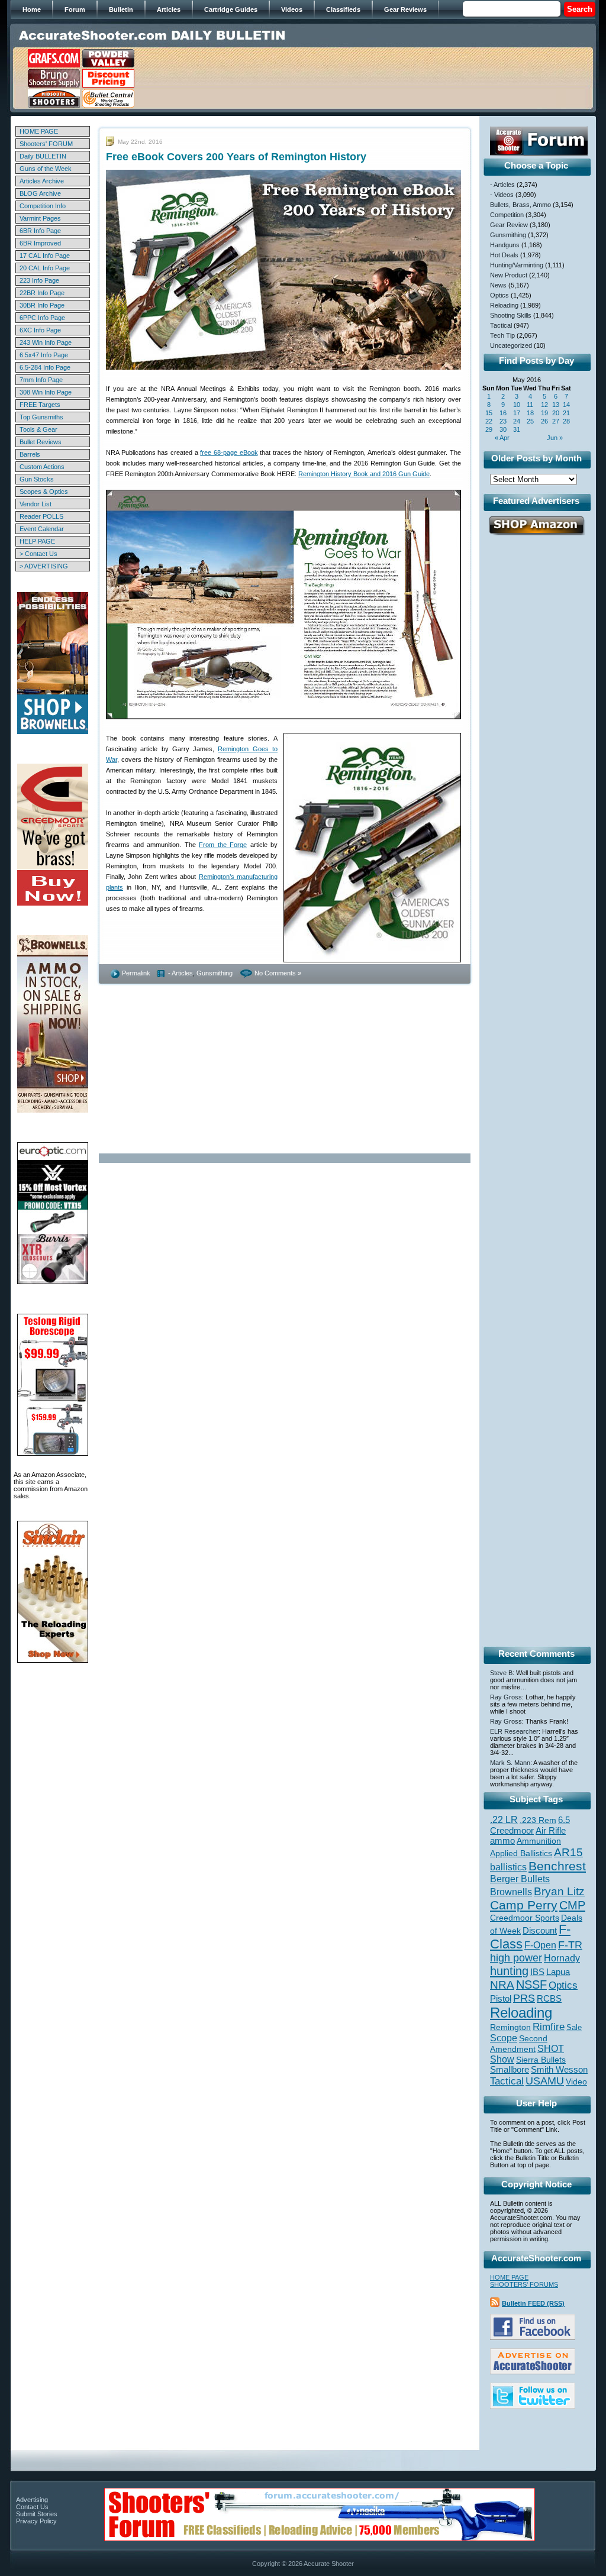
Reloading (504, 305)
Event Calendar (42, 529)
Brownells (511, 1892)
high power (516, 1958)
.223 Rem (538, 1820)
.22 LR (504, 1820)
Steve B (501, 1673)
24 (517, 421)
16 (503, 413)
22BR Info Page (42, 293)
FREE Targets (40, 405)
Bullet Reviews (41, 442)
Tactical (501, 325)
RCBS (549, 1999)
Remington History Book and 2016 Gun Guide (364, 474)
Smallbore (510, 2070)
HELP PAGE (37, 541)
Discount (540, 1931)
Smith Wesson (559, 2070)
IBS (537, 1972)
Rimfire (549, 2027)
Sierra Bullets (541, 2060)
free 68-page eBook (229, 453)
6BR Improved (40, 243)
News (498, 285)
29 (489, 429)
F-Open (540, 1945)
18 (530, 413)
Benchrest (557, 1866)
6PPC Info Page (42, 318)
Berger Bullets (520, 1879)
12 (544, 405)
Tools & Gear (38, 429)
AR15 (568, 1852)
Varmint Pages (40, 218)
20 (556, 413)
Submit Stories (37, 2514)
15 (489, 413)
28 (566, 421)
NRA (502, 1985)
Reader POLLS (41, 516)
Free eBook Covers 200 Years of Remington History (236, 157)
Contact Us (32, 2507)
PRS (524, 1998)
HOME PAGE (39, 131)
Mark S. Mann (510, 1763)
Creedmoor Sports (525, 1918)
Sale (574, 2027)
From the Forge (223, 845)
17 (517, 413)
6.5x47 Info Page (44, 355)
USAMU (545, 2081)
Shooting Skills (511, 315)
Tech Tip (502, 335)
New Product (509, 275)
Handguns (505, 245)
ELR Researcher (514, 1731)
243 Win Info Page (46, 342)
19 (544, 413)
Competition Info (43, 206)
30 (503, 429)
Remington (510, 2027)
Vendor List (36, 504)
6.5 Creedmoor (530, 1825)
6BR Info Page (40, 231)
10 (517, 405)
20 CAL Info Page (45, 268)
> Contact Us (38, 554)
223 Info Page (39, 280)
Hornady (562, 1958)
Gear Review (509, 225)
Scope (504, 2038)
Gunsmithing (215, 973)
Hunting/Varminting (517, 265)
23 (503, 421)
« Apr (502, 438)
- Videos (502, 195)
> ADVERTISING (44, 566)
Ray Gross (506, 1697)
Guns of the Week (46, 169)
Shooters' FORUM (46, 144)
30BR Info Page (42, 305)
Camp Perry (524, 1905)
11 (530, 405)
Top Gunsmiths (41, 417)
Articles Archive (42, 181)
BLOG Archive (40, 193)
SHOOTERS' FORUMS (524, 2284)
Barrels (30, 454)
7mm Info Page (41, 380)
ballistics (508, 1867)
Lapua (558, 1972)
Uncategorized (511, 345)
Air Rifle (551, 1830)
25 (530, 421)
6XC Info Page (40, 330)
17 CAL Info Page (45, 256)
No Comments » (278, 973)
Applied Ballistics (521, 1853)
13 (556, 405)
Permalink (136, 973)
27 (556, 421)
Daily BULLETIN (43, 156)
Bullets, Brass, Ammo (520, 205)
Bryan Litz (559, 1891)
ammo (502, 1841)
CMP (572, 1905)
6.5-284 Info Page (45, 367)
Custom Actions (42, 467)
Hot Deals (504, 255)
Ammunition (539, 1841)
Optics (499, 295)
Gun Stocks (37, 479)
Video (576, 2082)
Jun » (555, 438)
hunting (509, 1971)
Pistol (501, 1998)
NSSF (531, 1984)
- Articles (180, 973)
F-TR (570, 1945)
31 (517, 429)
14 (566, 405)
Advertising (32, 2500)
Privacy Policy (36, 2521)
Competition (507, 215)
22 (489, 421)
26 (544, 421)
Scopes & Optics (44, 492)
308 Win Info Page (46, 392)
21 (566, 413)
